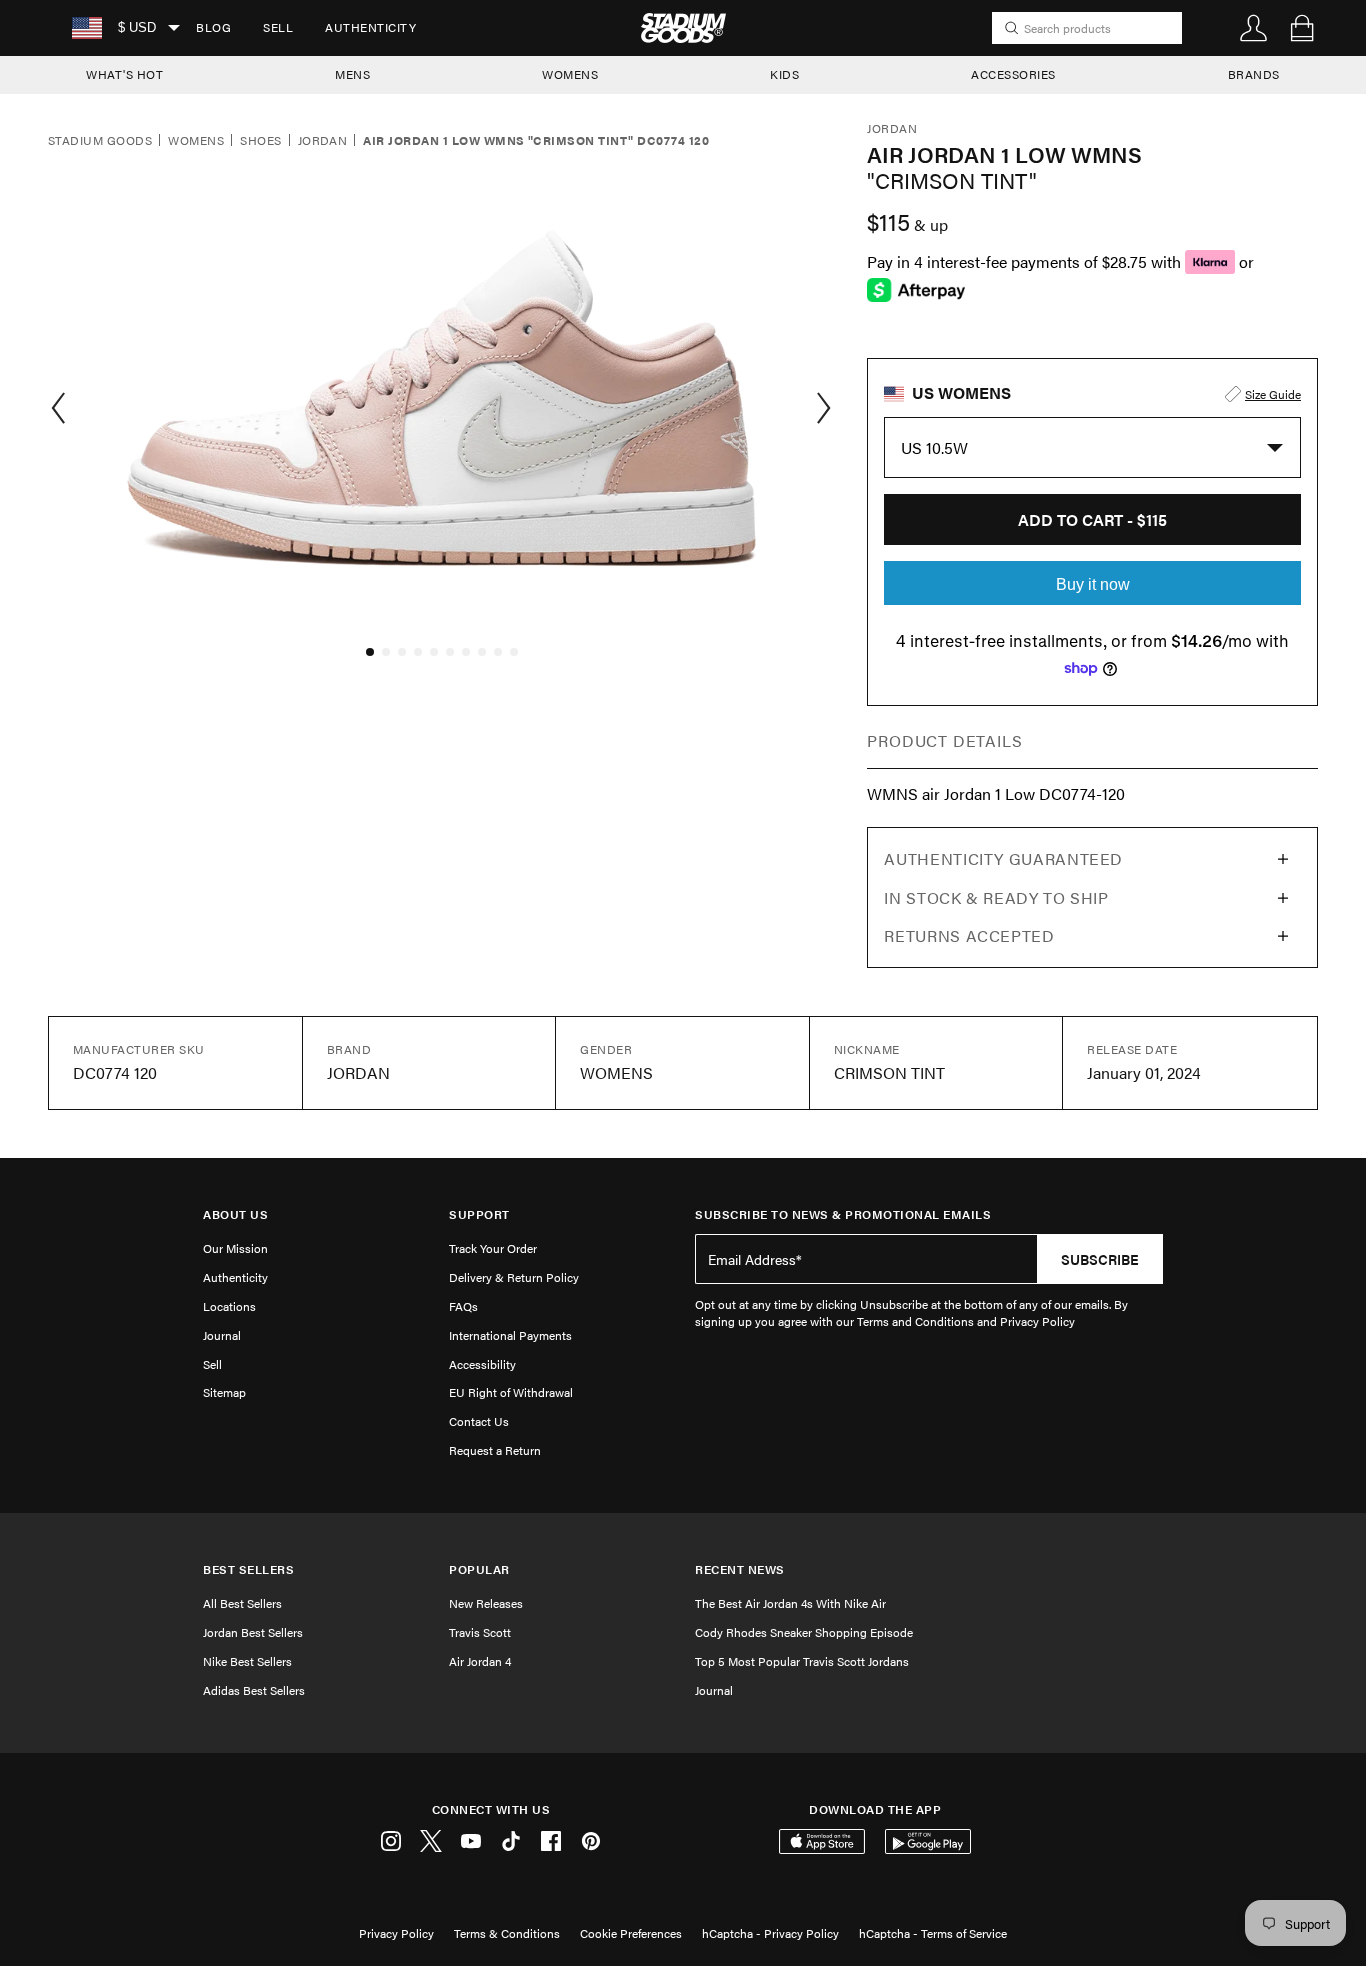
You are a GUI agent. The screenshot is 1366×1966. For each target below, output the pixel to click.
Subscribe (1100, 1259)
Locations (229, 1306)
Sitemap (224, 1392)
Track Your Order (493, 1248)
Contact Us (479, 1421)
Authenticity (370, 27)
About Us (235, 1214)
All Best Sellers (242, 1603)
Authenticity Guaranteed (1003, 858)
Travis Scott (480, 1632)
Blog (213, 27)
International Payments (510, 1335)
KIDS (784, 74)
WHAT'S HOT (124, 74)
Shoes (260, 141)
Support (479, 1214)
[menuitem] (213, 28)
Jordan (323, 141)
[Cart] (1302, 28)
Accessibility (482, 1364)
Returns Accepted (969, 935)
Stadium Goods (100, 141)
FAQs (463, 1306)
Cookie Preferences (631, 1933)
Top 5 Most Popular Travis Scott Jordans (802, 1661)
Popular (479, 1569)
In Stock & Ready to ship (996, 897)
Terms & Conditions (507, 1933)
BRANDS (1254, 74)
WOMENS (570, 74)
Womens (196, 141)
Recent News (740, 1569)
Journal (222, 1335)
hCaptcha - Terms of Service (933, 1933)
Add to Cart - (1092, 519)
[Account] (1254, 28)
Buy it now (1093, 584)
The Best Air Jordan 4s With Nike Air (790, 1603)
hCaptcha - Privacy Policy (770, 1933)
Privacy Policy (396, 1933)
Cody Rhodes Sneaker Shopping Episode (804, 1632)
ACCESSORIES (1013, 74)
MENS (352, 74)
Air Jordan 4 (480, 1661)
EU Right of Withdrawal (511, 1392)
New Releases (486, 1603)
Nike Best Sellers (247, 1661)
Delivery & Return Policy (514, 1277)
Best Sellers (248, 1569)
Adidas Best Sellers (254, 1690)
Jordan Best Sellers (253, 1632)
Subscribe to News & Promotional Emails (843, 1214)
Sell (278, 27)
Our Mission (235, 1248)
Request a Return (495, 1450)
